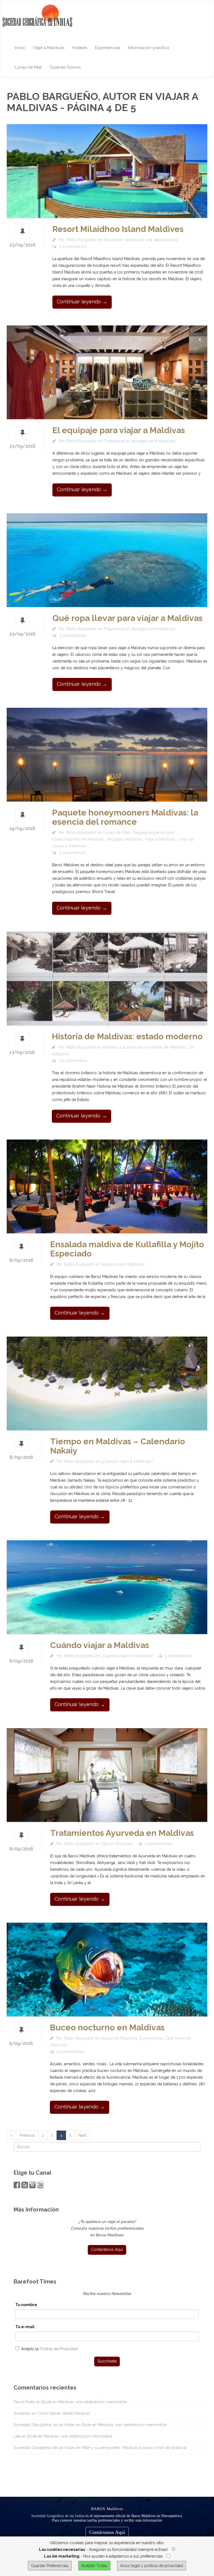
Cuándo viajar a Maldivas (100, 1645)
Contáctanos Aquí (107, 2532)
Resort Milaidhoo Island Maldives (118, 229)
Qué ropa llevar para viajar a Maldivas (127, 618)
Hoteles (80, 48)
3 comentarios (73, 246)
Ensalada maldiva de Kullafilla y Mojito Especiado (127, 1249)
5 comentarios (72, 853)
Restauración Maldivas (123, 1264)
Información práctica (149, 48)
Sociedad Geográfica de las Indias (58, 2516)
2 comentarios (158, 1844)
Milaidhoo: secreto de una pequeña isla (141, 240)
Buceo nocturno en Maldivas (107, 2027)
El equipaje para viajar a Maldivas (119, 430)
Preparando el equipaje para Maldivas (139, 441)
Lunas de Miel (28, 67)
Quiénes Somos (65, 67)
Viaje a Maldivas (49, 48)
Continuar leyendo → (82, 302)
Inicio (20, 48)
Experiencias (108, 48)
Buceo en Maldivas (119, 2038)
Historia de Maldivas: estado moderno (127, 1036)
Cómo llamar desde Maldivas (64, 2413)
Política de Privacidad (59, 2349)
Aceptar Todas (94, 2566)
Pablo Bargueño (82, 240)
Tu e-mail (25, 2327)
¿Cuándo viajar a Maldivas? (127, 1461)
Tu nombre (26, 2305)
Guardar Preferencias (50, 2566)
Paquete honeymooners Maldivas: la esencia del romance (125, 817)
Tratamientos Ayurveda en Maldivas (122, 1833)
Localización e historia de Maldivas (153, 1047)
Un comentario (73, 1061)
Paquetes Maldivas (125, 839)
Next (82, 2135)
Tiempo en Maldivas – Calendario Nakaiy (118, 1446)
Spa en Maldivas (117, 1844)
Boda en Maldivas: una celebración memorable (84, 2402)
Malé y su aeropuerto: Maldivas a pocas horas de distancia (134, 2448)
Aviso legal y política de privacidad (152, 2566)
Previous (27, 2135)
